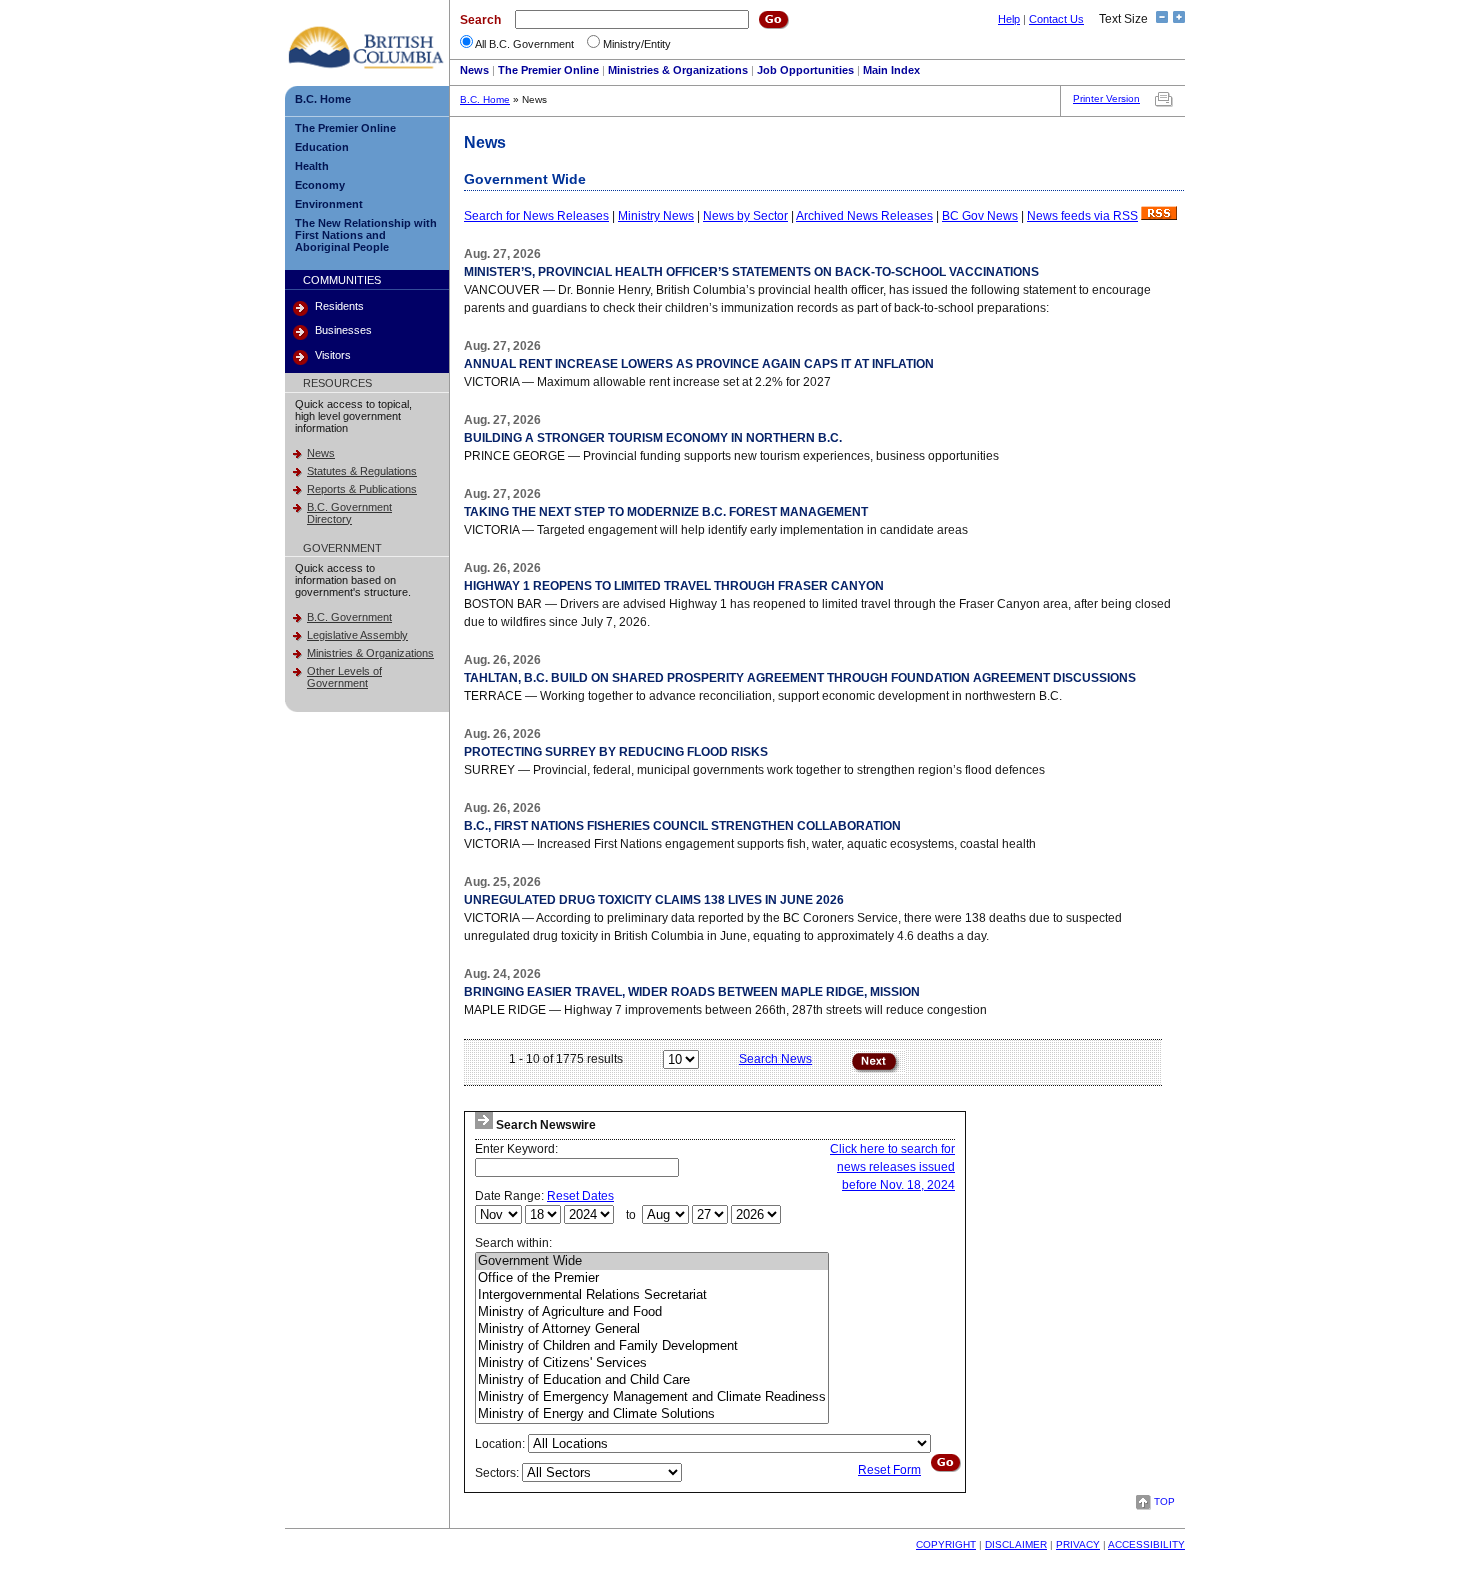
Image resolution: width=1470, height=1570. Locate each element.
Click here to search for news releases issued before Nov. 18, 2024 (892, 1167)
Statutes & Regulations (362, 471)
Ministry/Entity (637, 44)
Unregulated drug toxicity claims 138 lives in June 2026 (654, 900)
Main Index (891, 70)
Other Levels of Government (344, 677)
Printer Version (1106, 98)
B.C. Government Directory (349, 513)
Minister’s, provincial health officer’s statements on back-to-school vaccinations (751, 272)
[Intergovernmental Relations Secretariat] (652, 1295)
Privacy (1078, 1544)
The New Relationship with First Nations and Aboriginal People (366, 235)
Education (322, 147)
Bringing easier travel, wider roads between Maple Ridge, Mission (692, 992)
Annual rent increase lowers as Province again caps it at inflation (699, 364)
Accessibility (1146, 1544)
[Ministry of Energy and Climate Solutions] (652, 1414)
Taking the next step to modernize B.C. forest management (666, 512)
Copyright (946, 1544)
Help (1009, 19)
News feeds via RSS (1082, 216)
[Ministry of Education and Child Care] (652, 1380)
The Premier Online (548, 70)
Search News (775, 1059)
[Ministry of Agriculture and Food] (652, 1312)
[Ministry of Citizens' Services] (652, 1363)
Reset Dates (580, 1196)
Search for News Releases (536, 216)
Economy (320, 185)
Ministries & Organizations (678, 70)
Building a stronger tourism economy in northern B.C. (653, 438)
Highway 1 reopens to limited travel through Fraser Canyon (674, 586)
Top (1164, 1501)
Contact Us (1056, 19)
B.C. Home (323, 99)
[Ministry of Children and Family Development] (652, 1346)
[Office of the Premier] (652, 1278)
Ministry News (656, 216)
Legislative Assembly (357, 635)
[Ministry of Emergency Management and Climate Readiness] (652, 1397)
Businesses (343, 330)
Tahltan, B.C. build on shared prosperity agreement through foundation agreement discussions (800, 678)
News (474, 70)
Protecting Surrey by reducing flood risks (616, 752)
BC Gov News (980, 216)
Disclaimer (1016, 1544)
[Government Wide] (652, 1261)
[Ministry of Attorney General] (652, 1329)
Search (480, 20)
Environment (329, 204)
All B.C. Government (524, 44)
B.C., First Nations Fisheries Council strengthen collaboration (682, 826)
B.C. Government (349, 617)
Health (312, 166)
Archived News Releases (864, 216)
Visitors (333, 355)
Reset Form (889, 1470)
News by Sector (745, 216)
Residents (339, 306)
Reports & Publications (362, 489)
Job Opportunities (805, 70)
